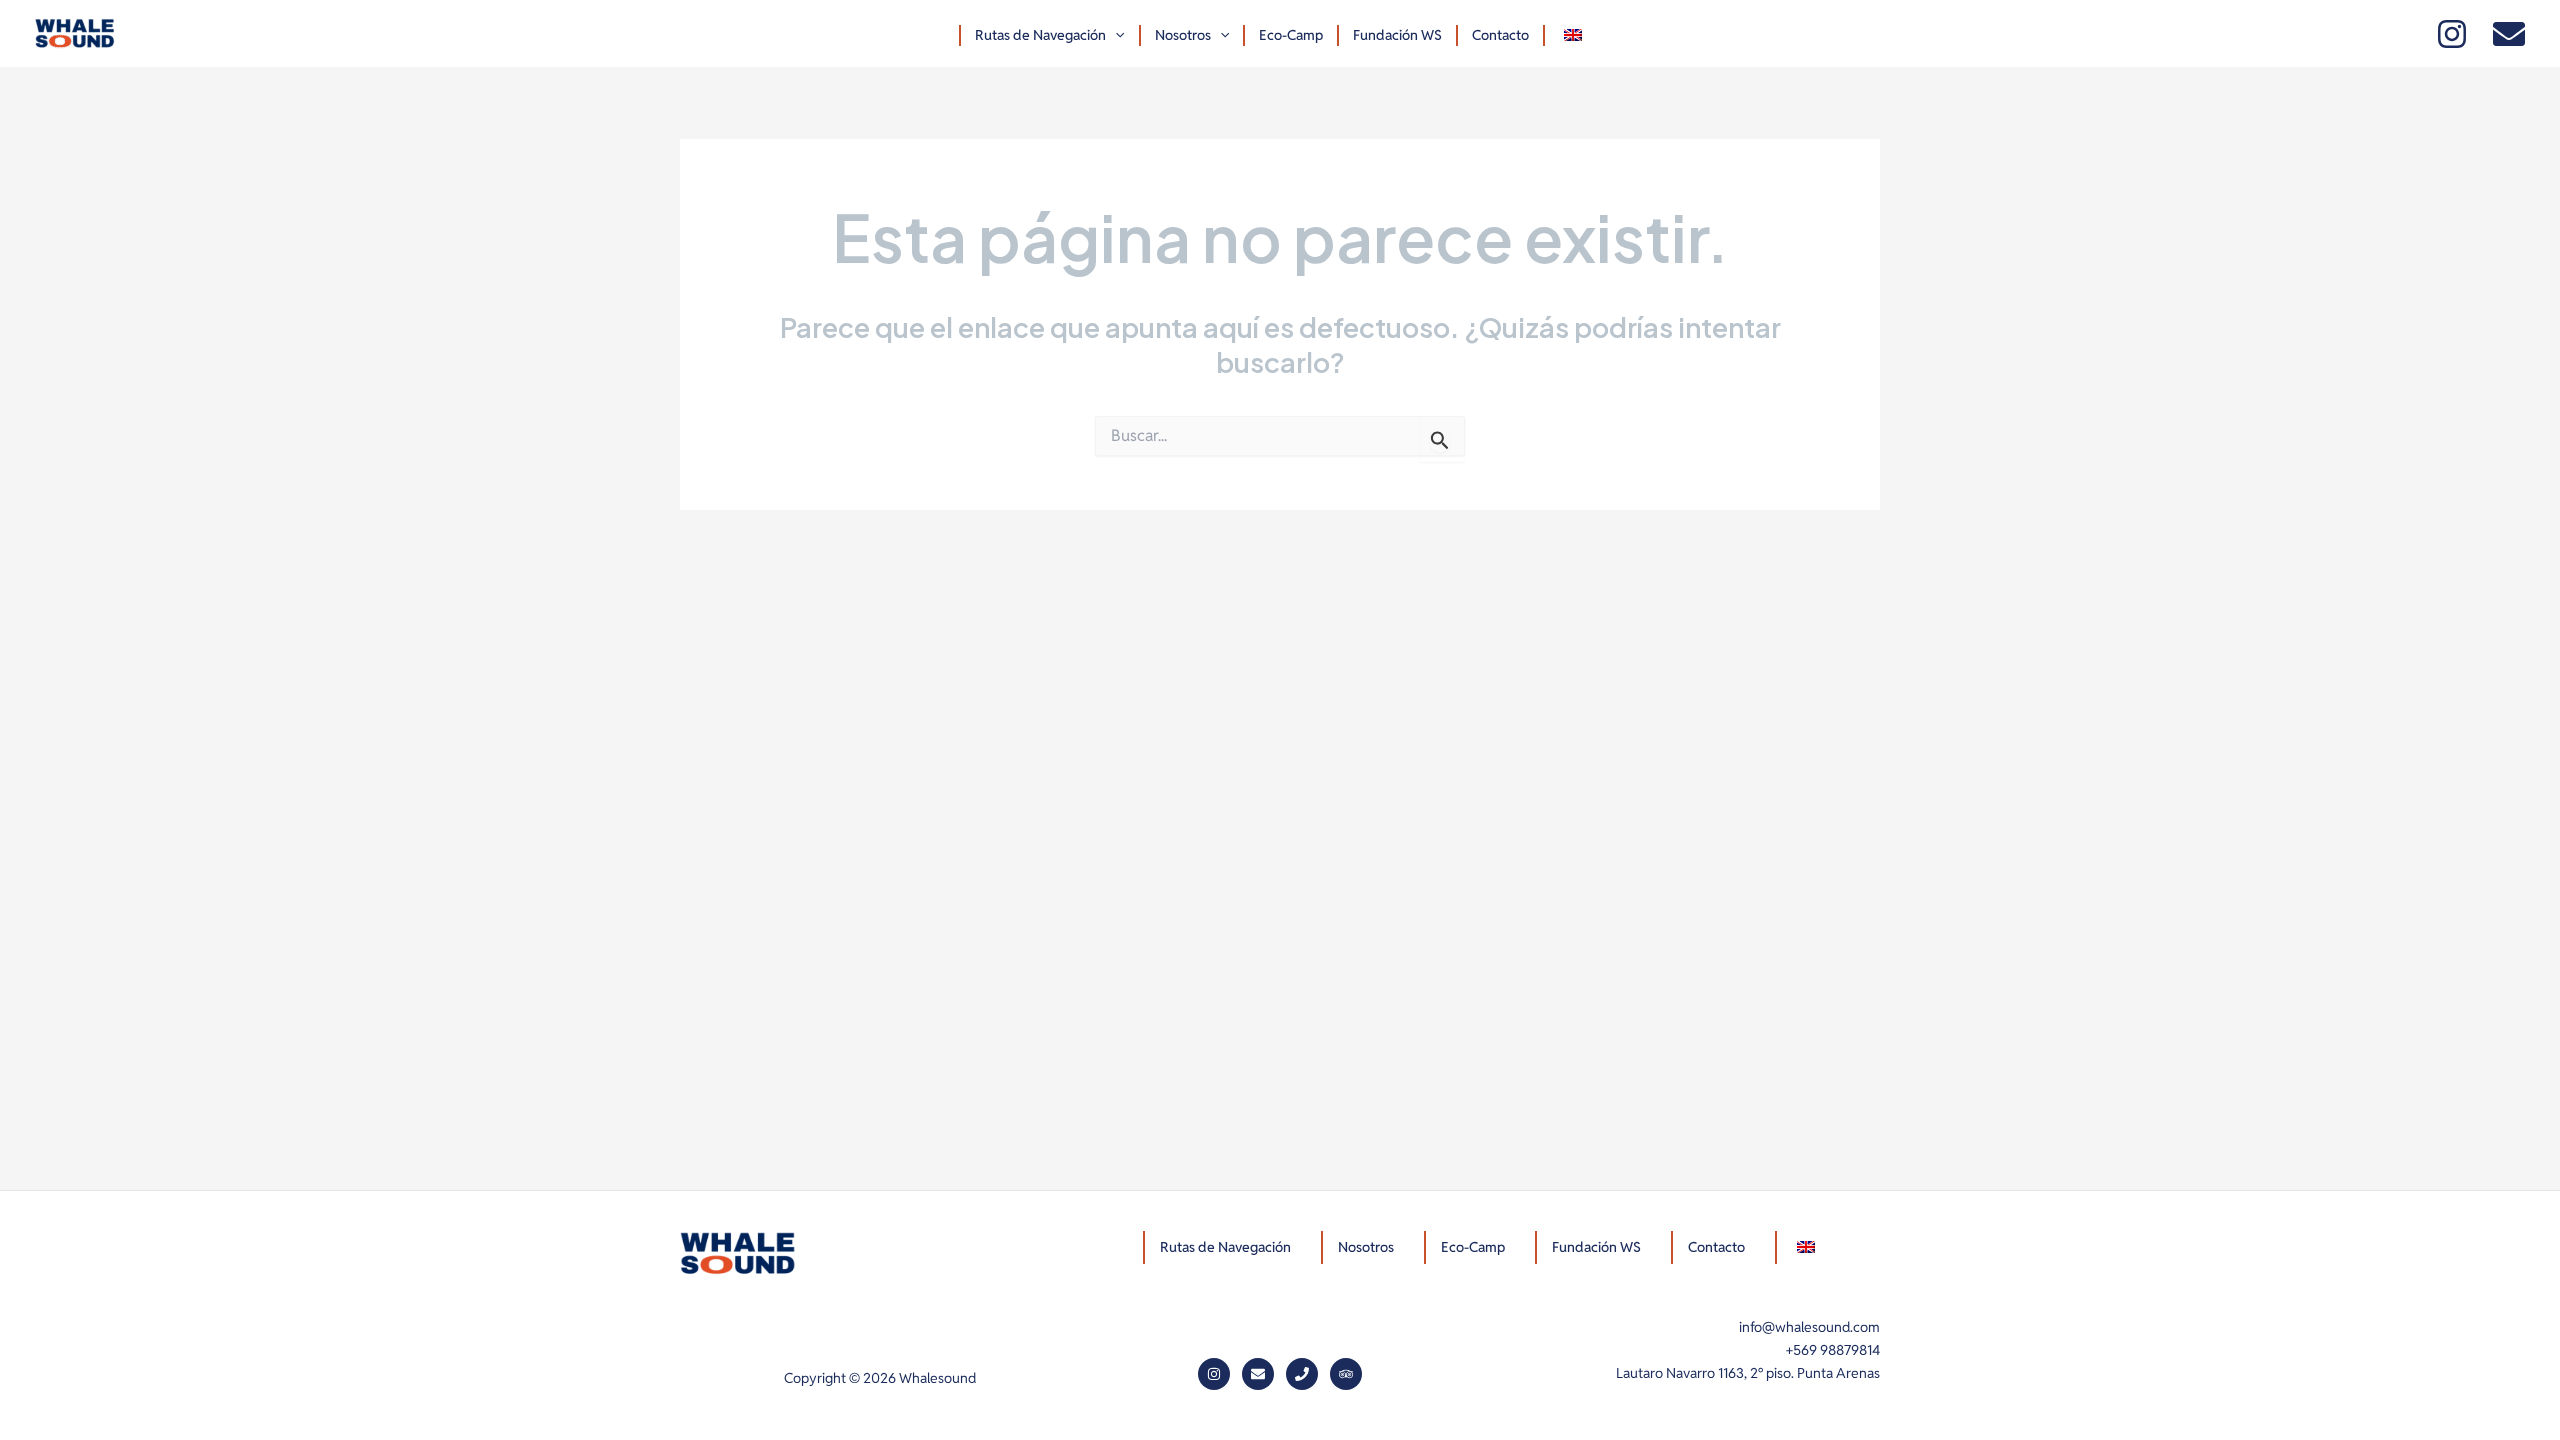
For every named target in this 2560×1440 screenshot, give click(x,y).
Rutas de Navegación (1040, 35)
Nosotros (1183, 35)
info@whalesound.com (1809, 1327)
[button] (1115, 35)
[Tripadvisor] (1346, 1374)
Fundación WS (1397, 35)
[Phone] (1302, 1374)
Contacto (1500, 35)
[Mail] (2509, 34)
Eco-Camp (1291, 35)
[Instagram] (2452, 34)
